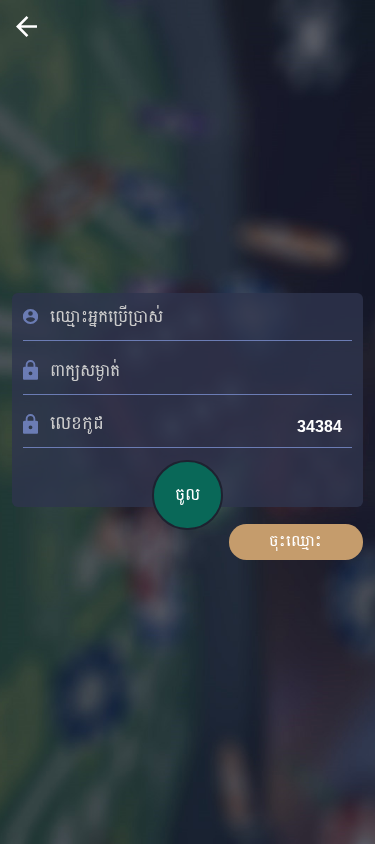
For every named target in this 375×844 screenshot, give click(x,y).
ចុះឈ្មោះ (295, 541)
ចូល (187, 494)
